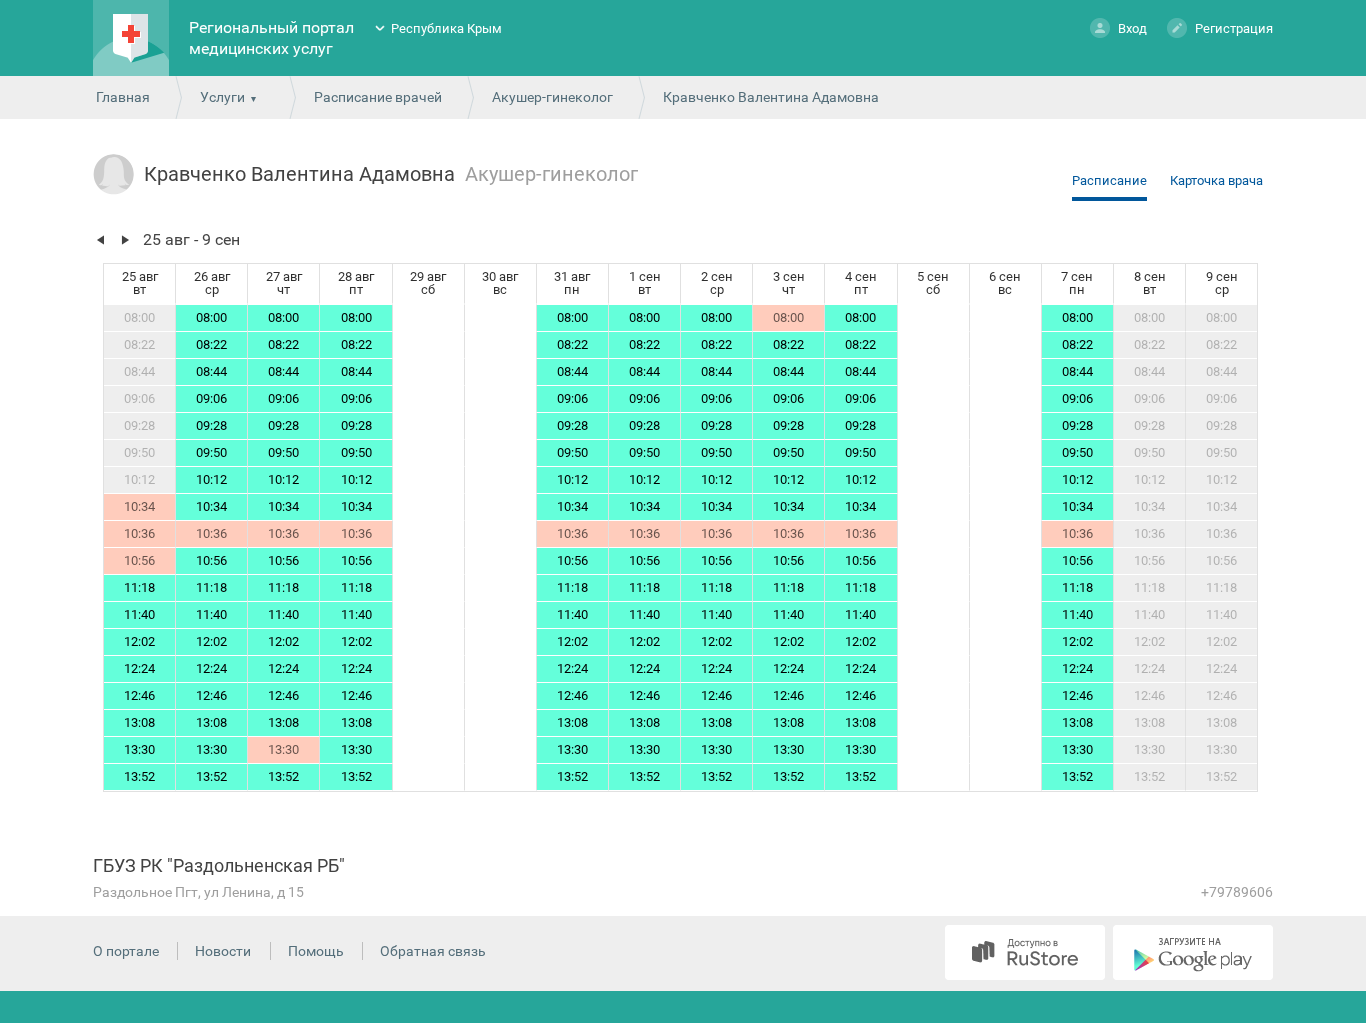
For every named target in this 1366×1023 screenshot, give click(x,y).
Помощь (316, 951)
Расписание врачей (378, 97)
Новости (223, 951)
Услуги (222, 97)
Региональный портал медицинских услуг (271, 38)
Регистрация (1234, 28)
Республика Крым (446, 28)
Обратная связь (433, 951)
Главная (123, 97)
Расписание (1109, 180)
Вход (1132, 28)
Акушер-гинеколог (552, 97)
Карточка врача (1216, 180)
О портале (126, 951)
